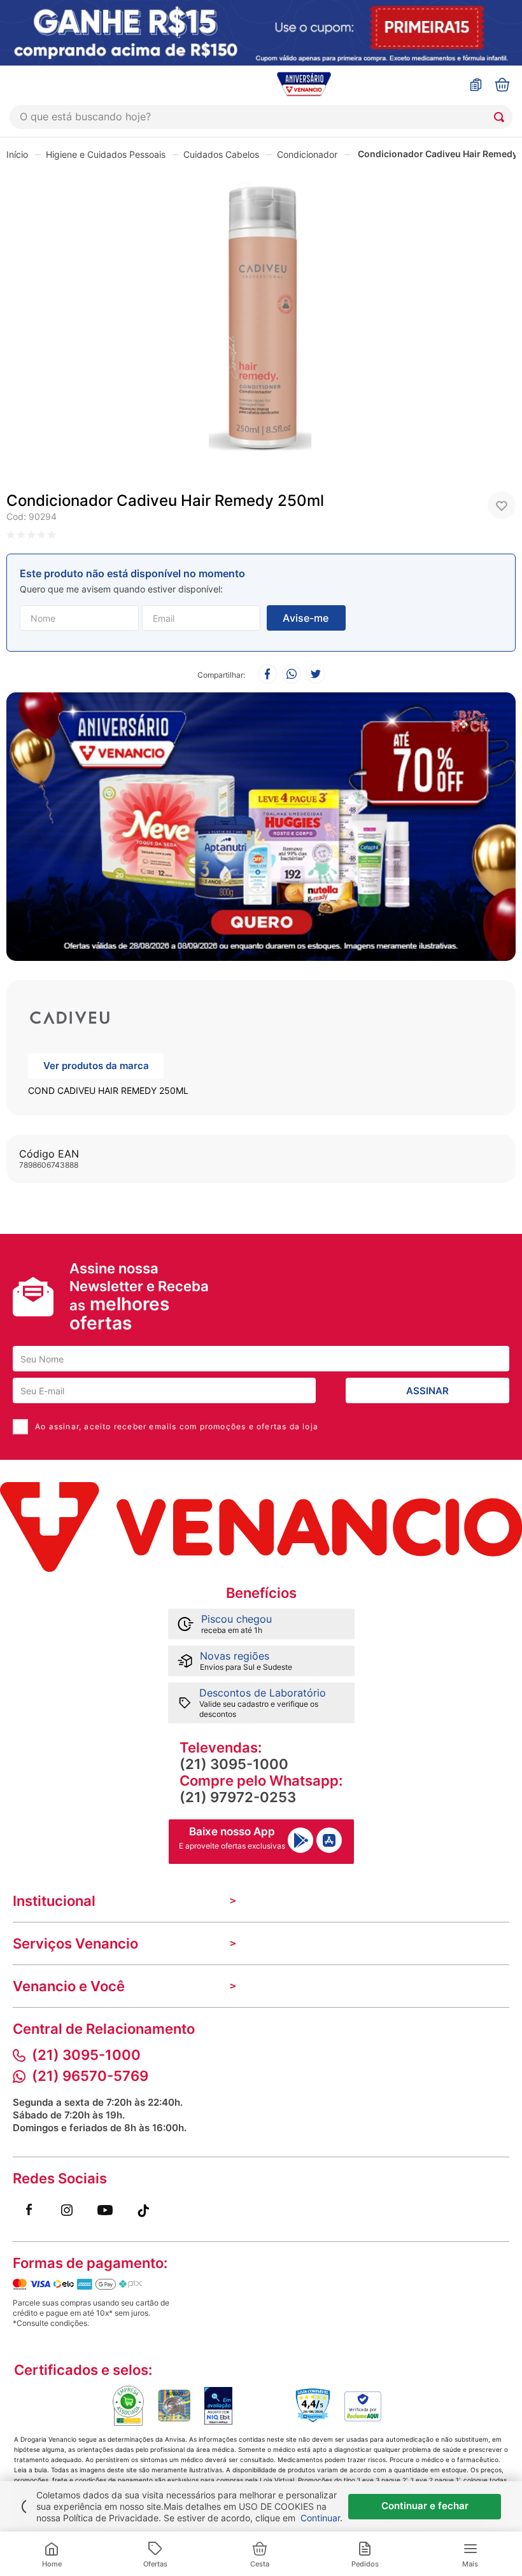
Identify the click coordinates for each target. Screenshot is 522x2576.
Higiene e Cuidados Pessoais (106, 154)
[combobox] (261, 117)
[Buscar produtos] (502, 117)
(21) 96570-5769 (90, 2076)
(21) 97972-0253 (238, 1797)
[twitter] (316, 675)
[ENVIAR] (306, 618)
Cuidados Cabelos (221, 154)
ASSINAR (427, 1391)
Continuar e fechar (425, 2506)
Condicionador (307, 154)
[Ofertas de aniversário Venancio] (261, 823)
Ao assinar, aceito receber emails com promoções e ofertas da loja (177, 1426)
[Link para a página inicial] (17, 154)
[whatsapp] (292, 675)
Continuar (320, 2518)
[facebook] (267, 675)
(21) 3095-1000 (234, 1764)
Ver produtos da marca (96, 1066)
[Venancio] (261, 1527)
